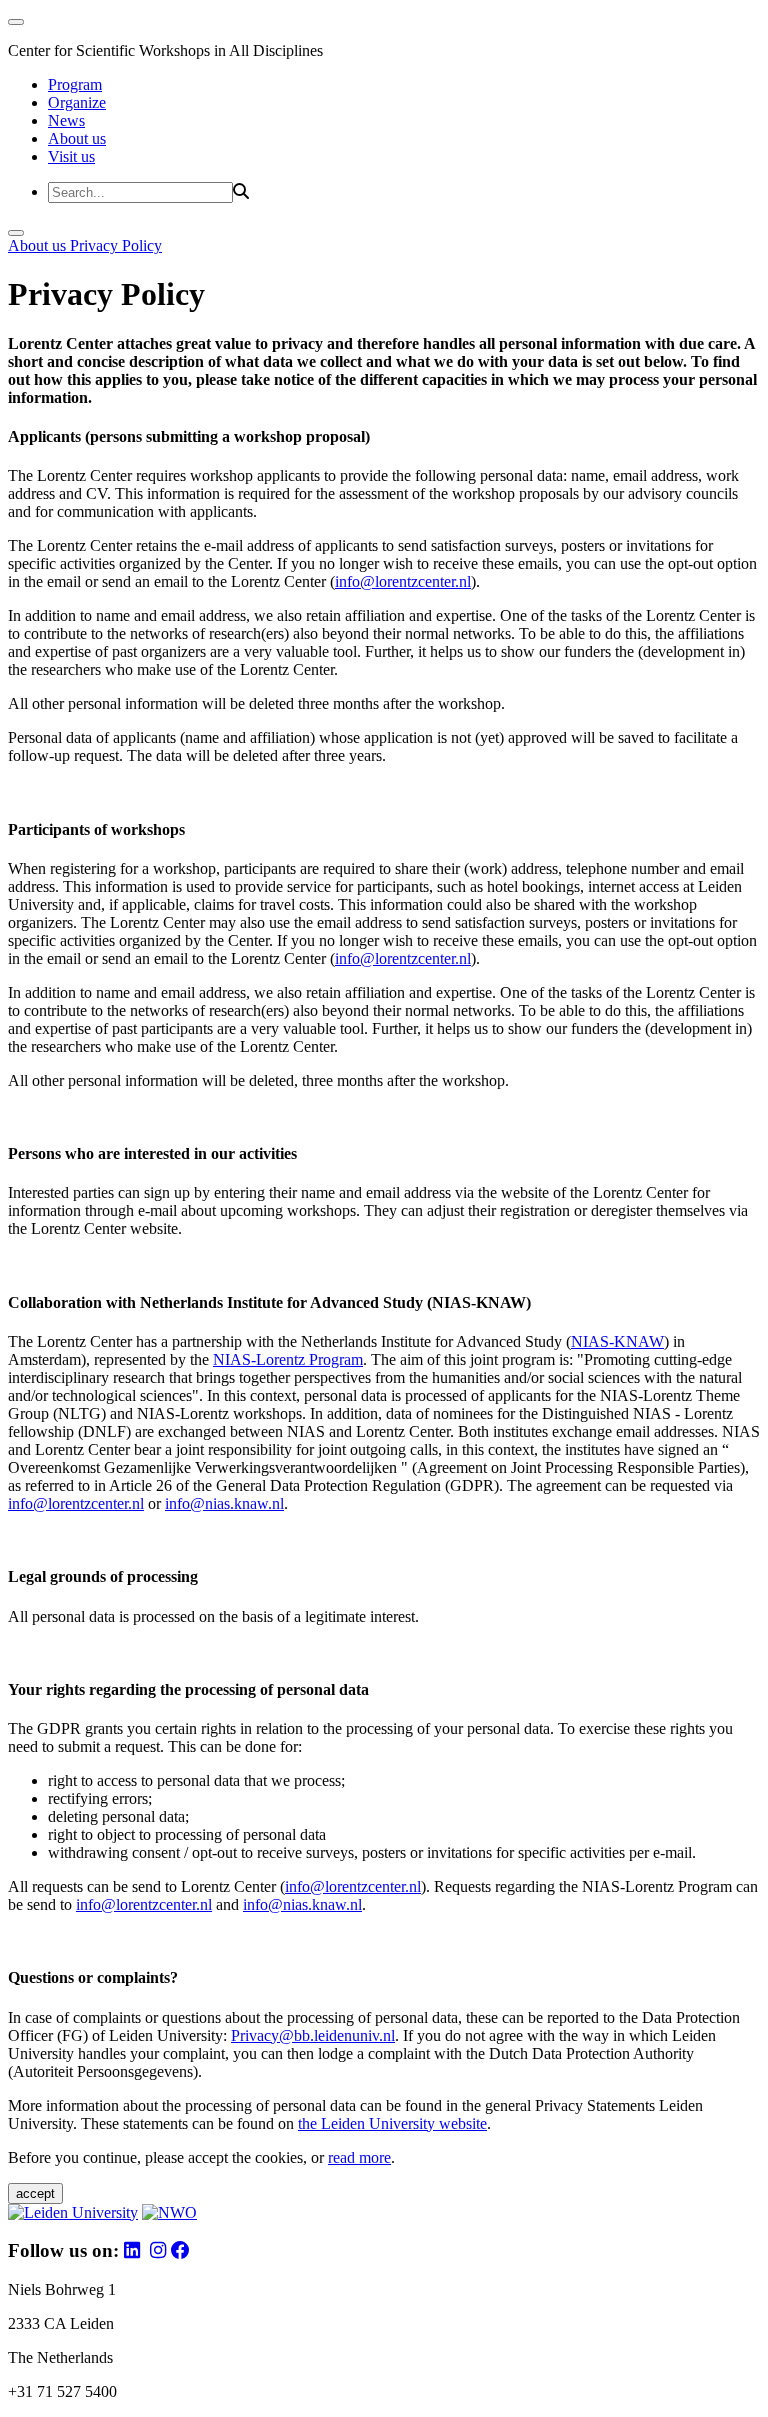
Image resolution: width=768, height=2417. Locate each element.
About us (77, 138)
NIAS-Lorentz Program (288, 1359)
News (66, 120)
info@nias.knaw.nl (224, 1503)
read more (359, 2157)
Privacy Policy (116, 245)
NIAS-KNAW (617, 1341)
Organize (77, 102)
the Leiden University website (392, 2123)
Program (75, 84)
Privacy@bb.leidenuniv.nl (313, 2035)
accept (35, 2193)
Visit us (71, 156)
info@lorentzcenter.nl (403, 581)
